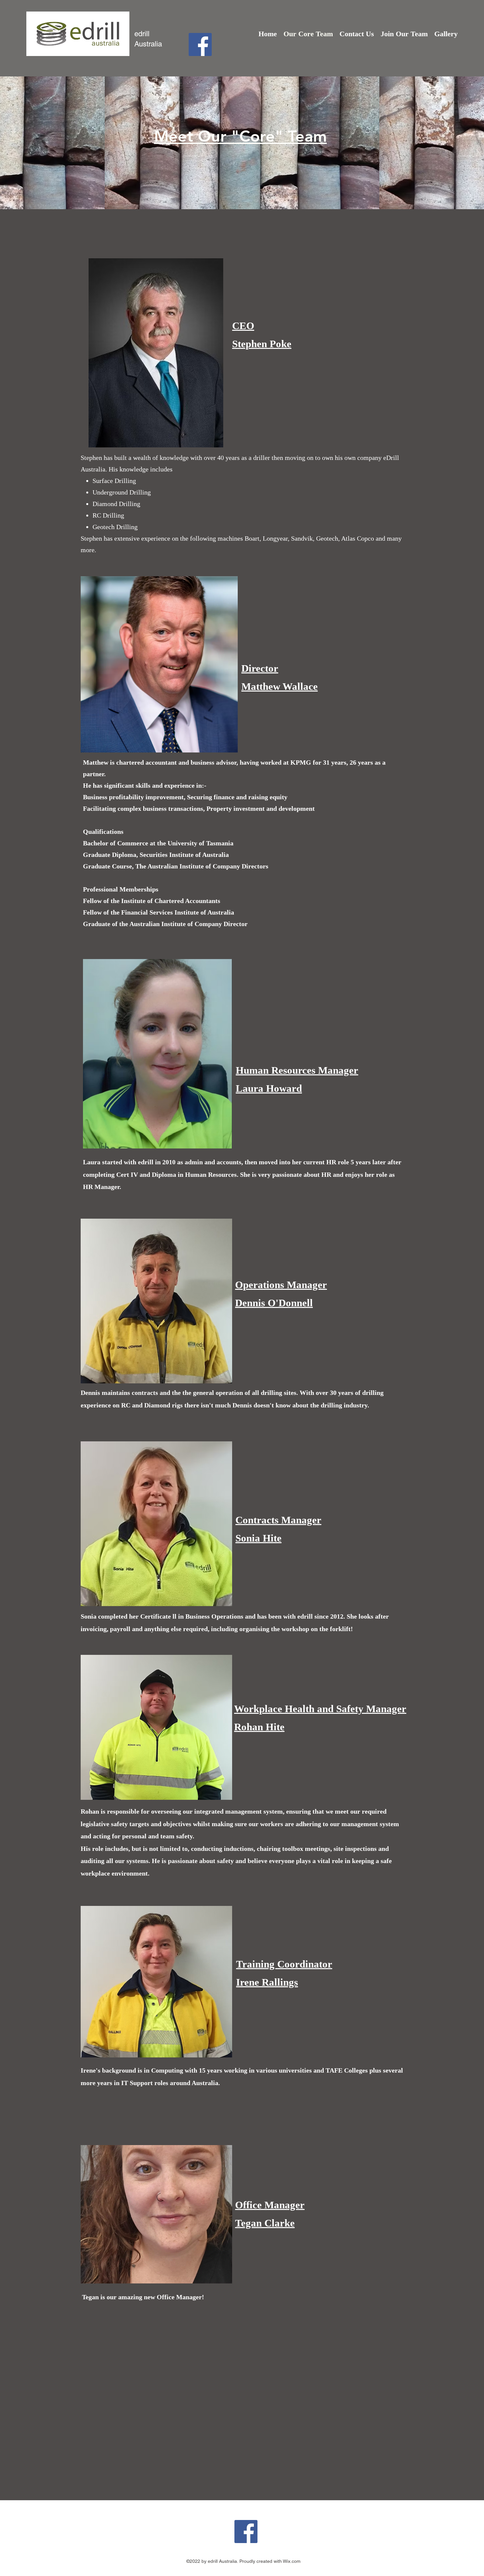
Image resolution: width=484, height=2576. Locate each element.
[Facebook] (200, 44)
